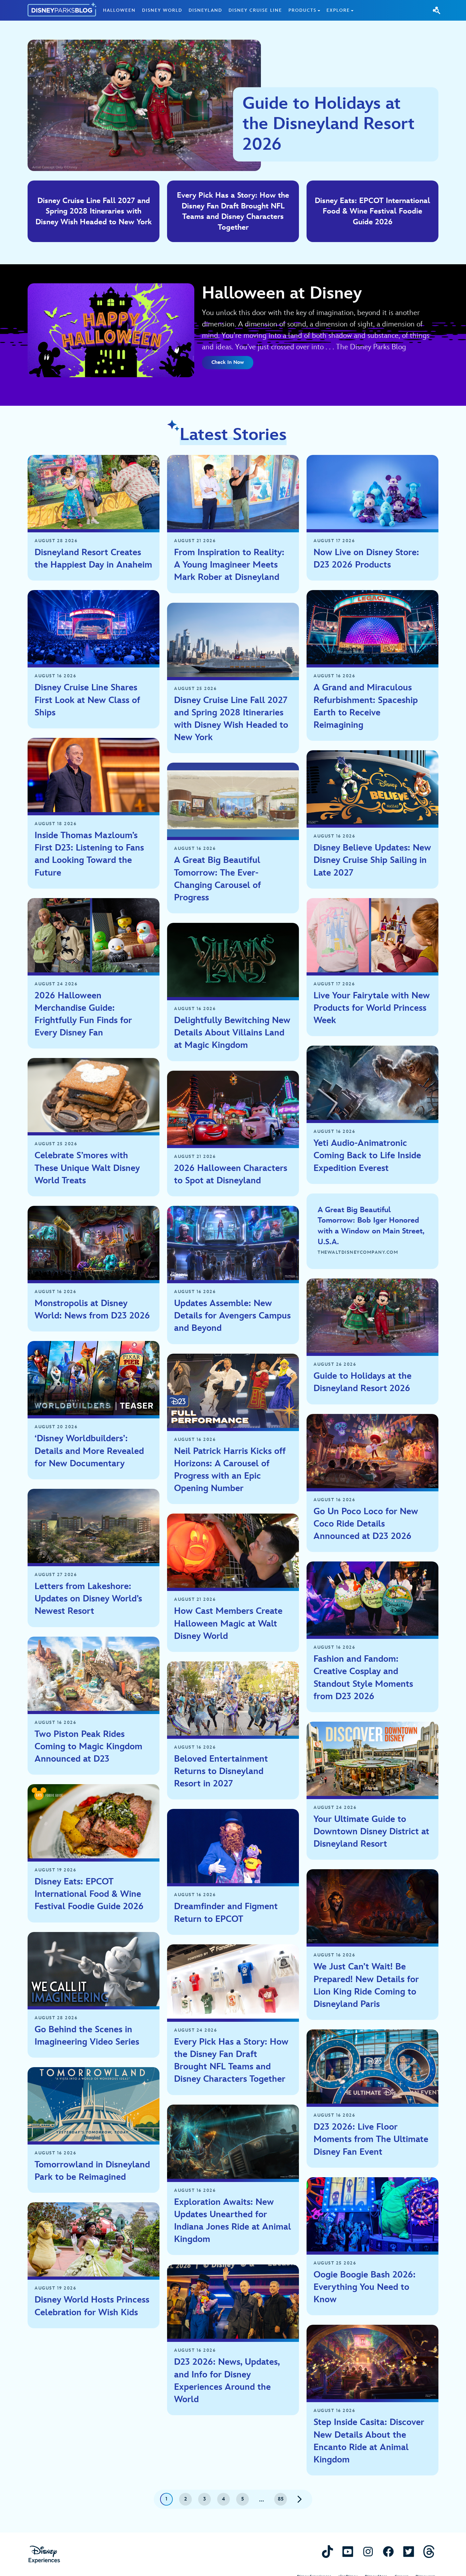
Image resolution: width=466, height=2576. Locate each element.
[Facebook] (388, 2551)
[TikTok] (327, 2551)
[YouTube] (348, 2551)
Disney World (162, 10)
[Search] (437, 10)
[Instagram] (368, 2551)
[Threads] (429, 2551)
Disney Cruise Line (255, 10)
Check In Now (228, 362)
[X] (409, 2551)
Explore (338, 10)
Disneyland (205, 10)
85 (281, 2499)
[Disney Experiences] (44, 2555)
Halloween (119, 10)
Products (302, 10)
